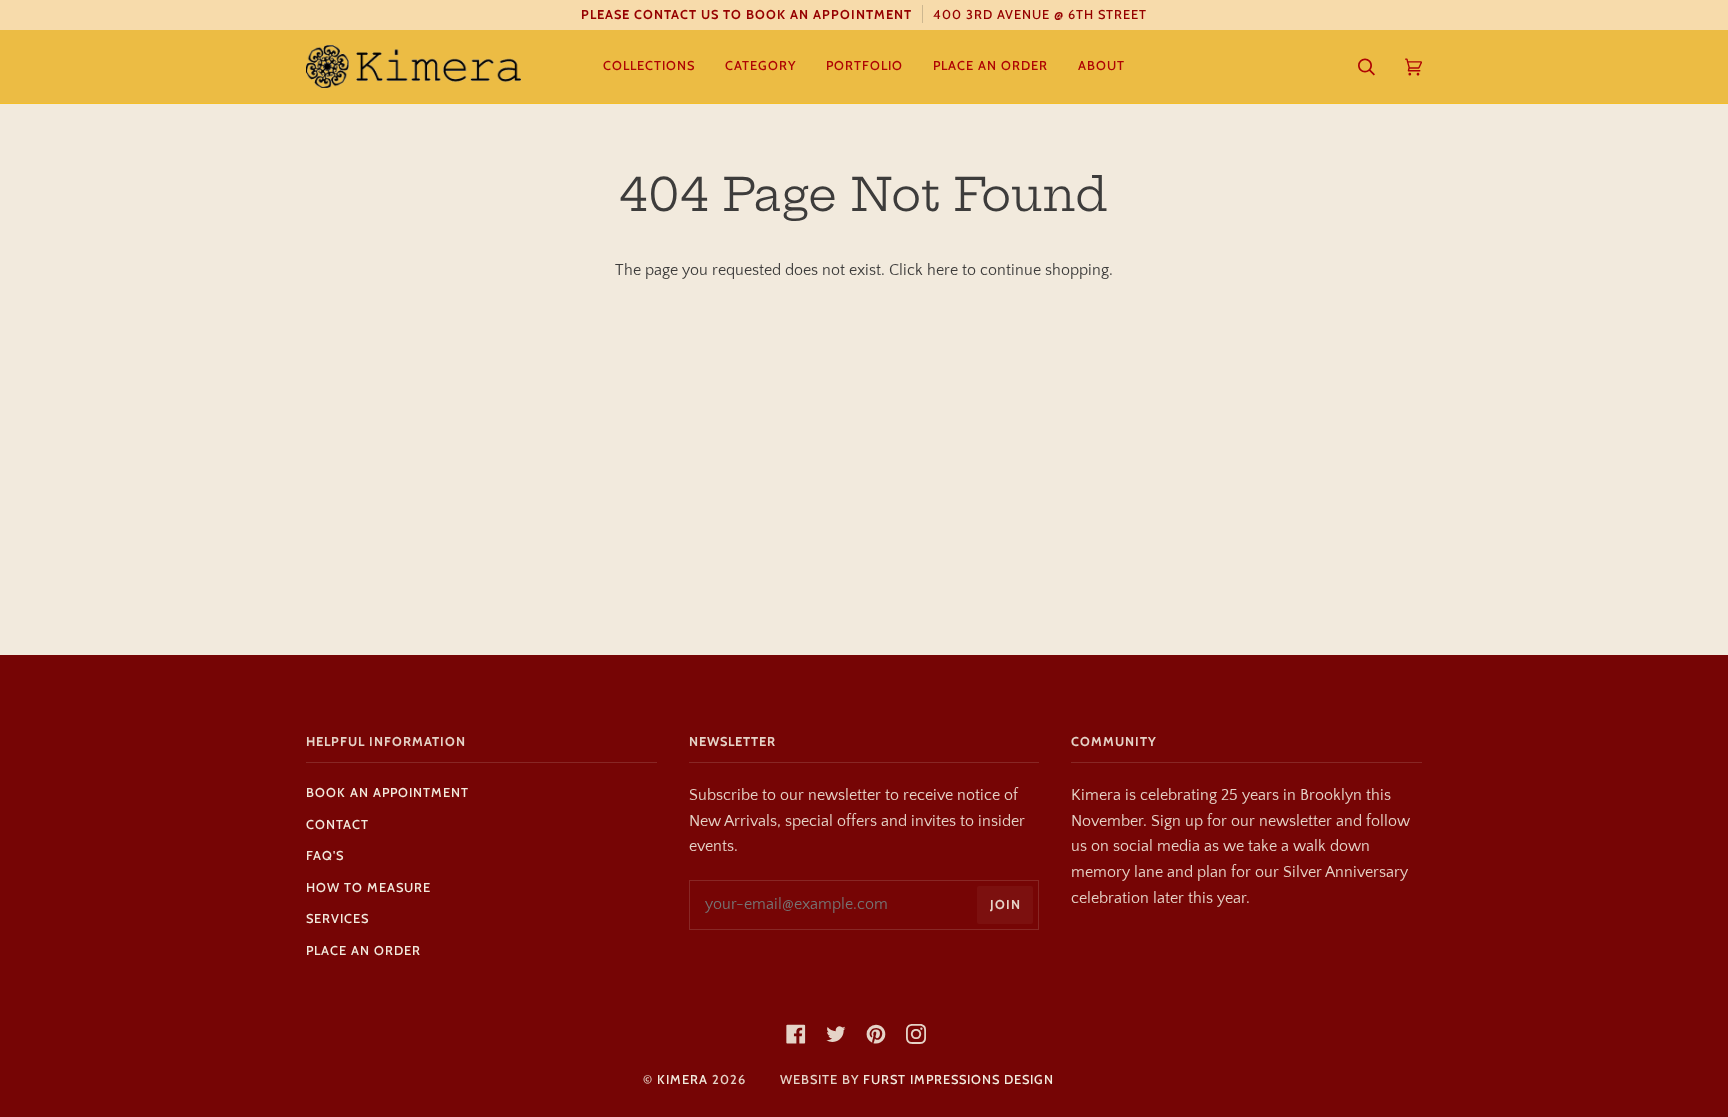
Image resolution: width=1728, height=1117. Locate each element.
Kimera (682, 1079)
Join (1005, 904)
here (942, 270)
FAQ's (325, 855)
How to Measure (368, 887)
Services (337, 918)
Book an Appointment (387, 792)
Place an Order (363, 950)
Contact (337, 824)
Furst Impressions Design (958, 1079)
